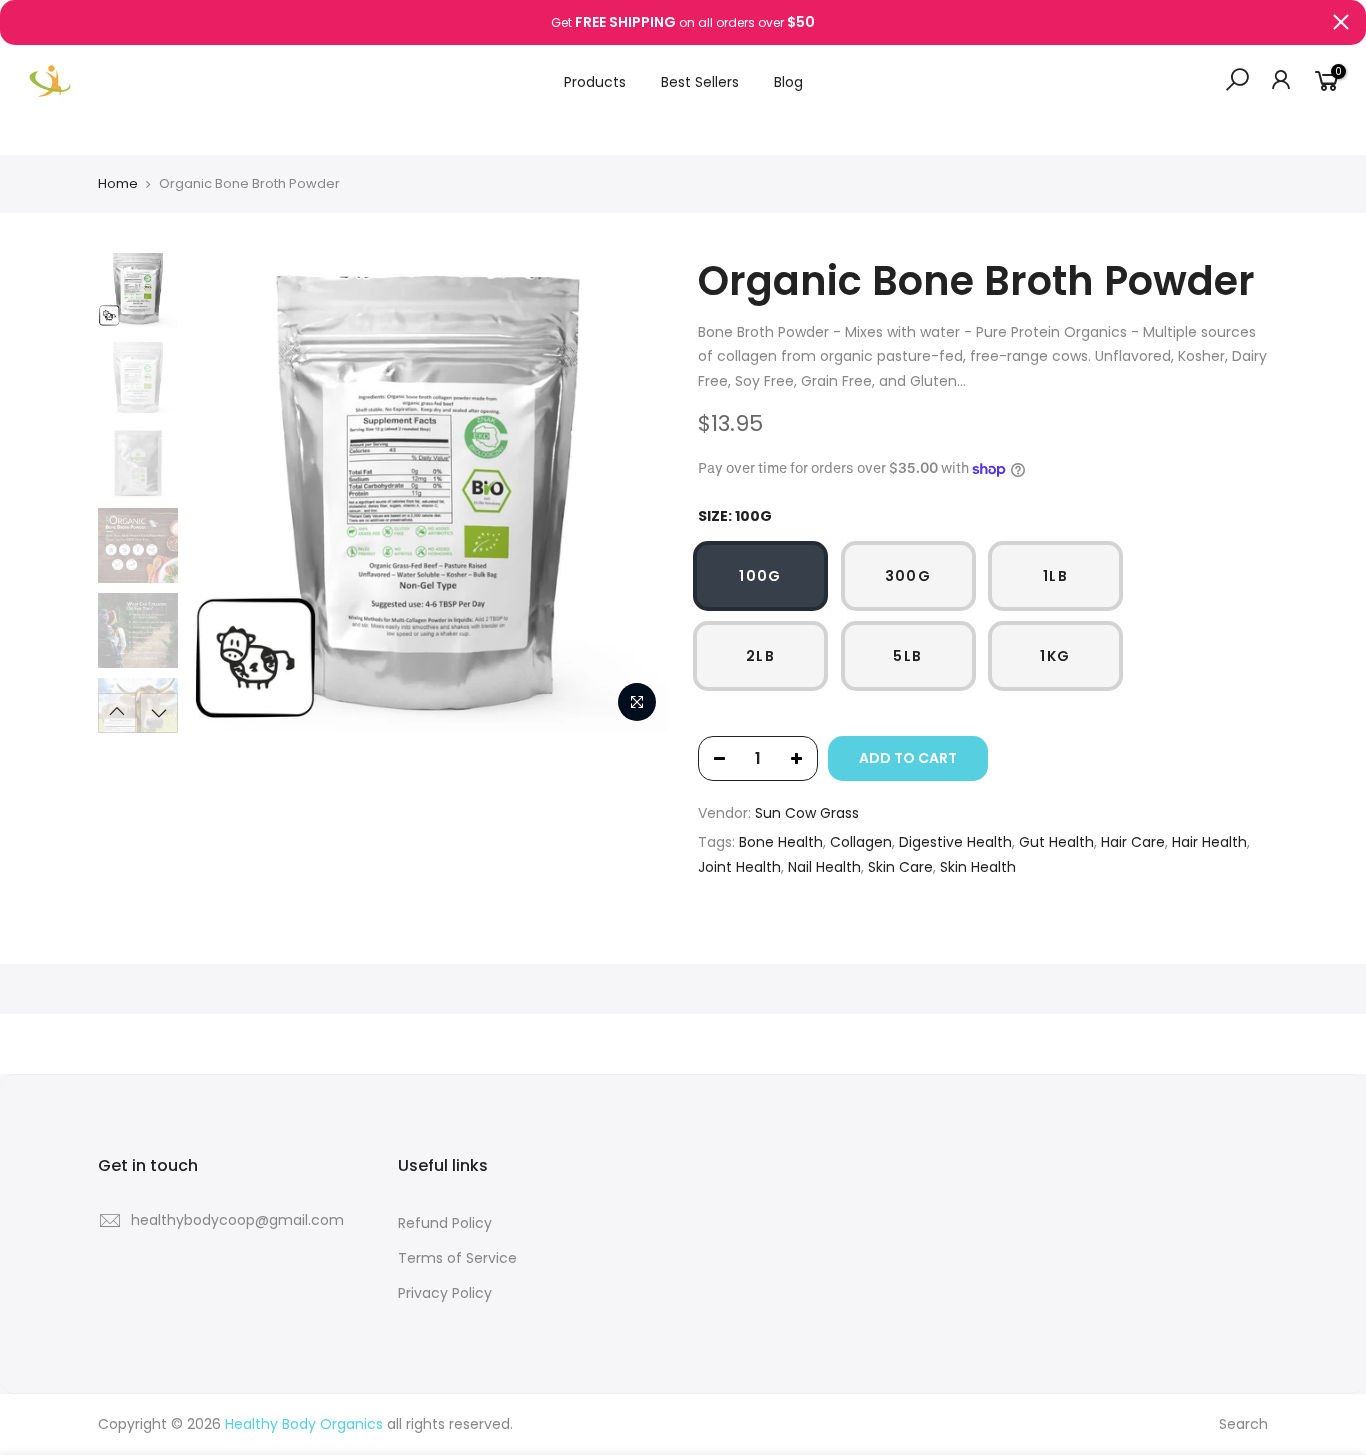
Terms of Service (457, 1258)
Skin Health (978, 867)
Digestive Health (955, 842)
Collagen (861, 842)
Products (595, 82)
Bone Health (781, 842)
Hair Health (1209, 842)
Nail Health (824, 867)
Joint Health (739, 867)
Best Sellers (700, 82)
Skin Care (900, 867)
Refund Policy (445, 1223)
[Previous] (223, 493)
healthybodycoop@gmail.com (237, 1220)
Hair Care (1133, 842)
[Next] (633, 493)
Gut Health (1056, 842)
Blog (788, 82)
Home (118, 184)
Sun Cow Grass (807, 813)
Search (1243, 1424)
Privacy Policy (445, 1293)
